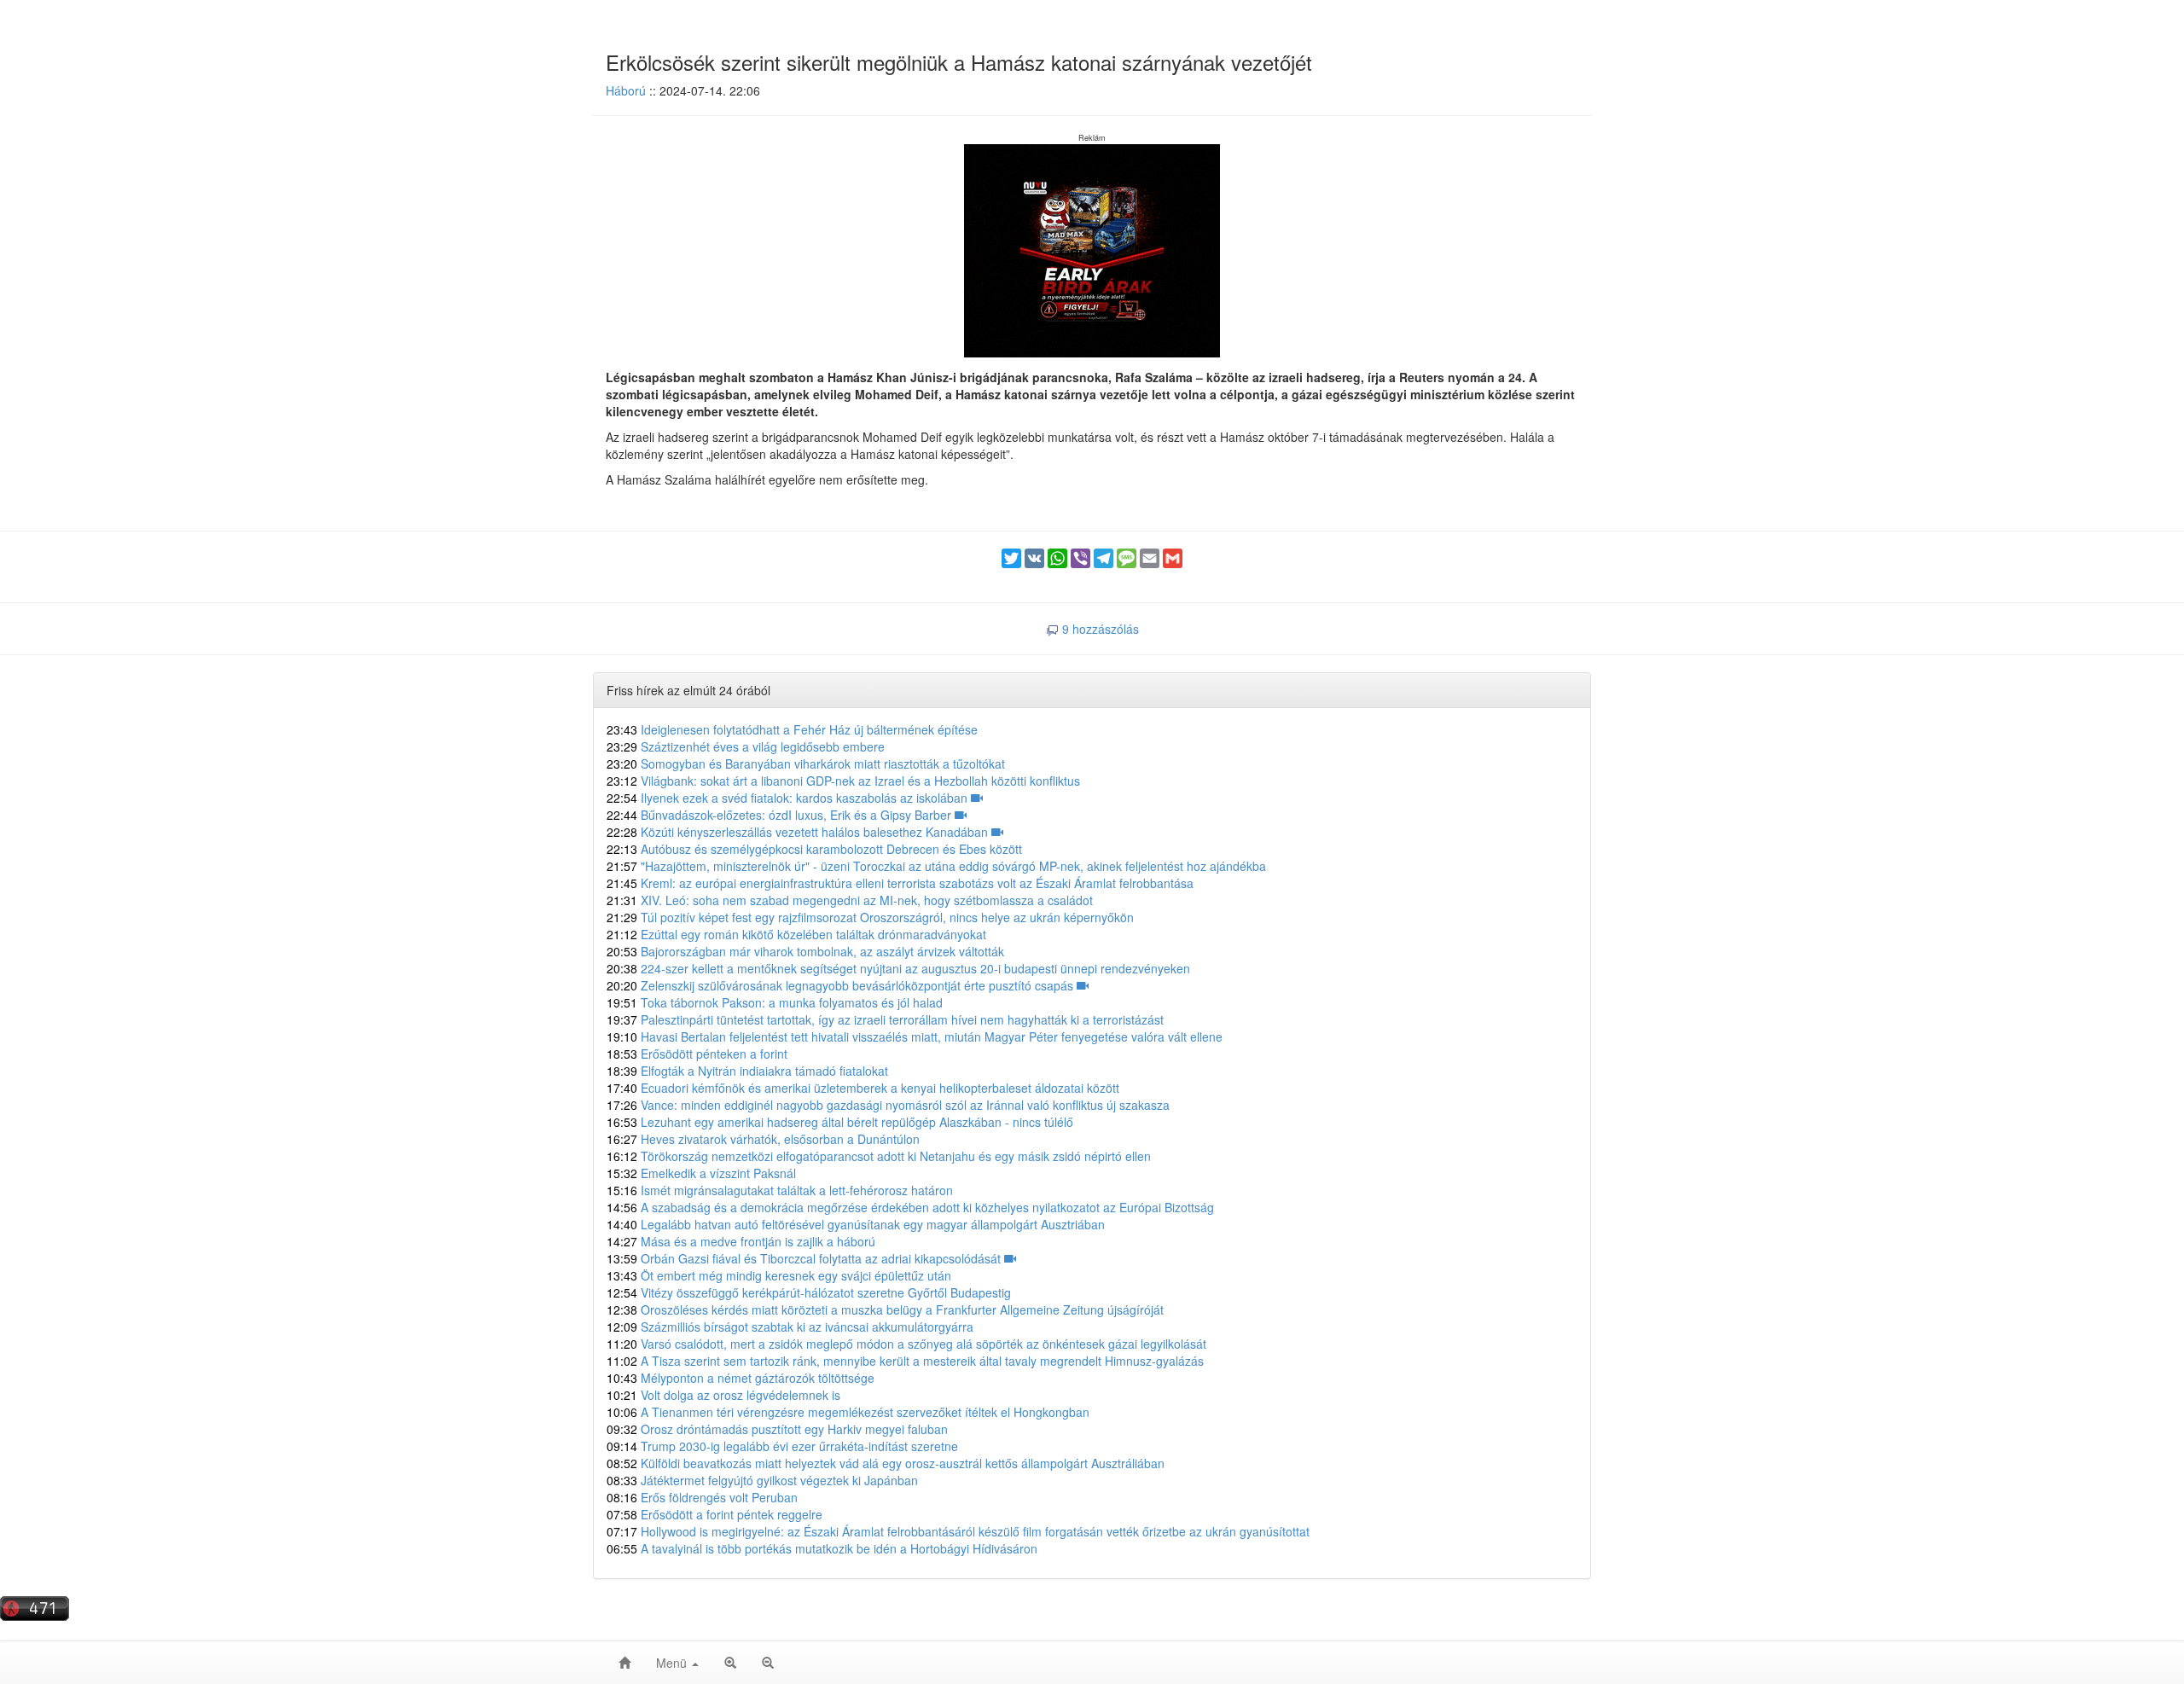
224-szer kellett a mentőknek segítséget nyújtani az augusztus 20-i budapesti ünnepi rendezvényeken (898, 968)
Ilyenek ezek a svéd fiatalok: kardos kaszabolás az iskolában (789, 798)
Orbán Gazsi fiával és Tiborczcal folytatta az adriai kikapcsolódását (805, 1258)
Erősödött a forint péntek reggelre (714, 1514)
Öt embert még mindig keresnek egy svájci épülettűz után (779, 1275)
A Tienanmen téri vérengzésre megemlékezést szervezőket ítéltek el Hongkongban (848, 1412)
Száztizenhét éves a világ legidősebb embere (746, 746)
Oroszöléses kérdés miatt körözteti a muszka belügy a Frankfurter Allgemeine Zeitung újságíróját (885, 1309)
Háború (626, 90)
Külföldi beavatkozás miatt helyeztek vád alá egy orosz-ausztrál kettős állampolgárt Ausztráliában (886, 1463)
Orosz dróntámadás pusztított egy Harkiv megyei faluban (777, 1429)
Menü (673, 1663)
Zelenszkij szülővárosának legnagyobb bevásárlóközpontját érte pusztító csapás (842, 985)
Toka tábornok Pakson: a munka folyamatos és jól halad (775, 1002)
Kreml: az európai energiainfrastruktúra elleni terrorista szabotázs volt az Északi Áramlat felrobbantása (900, 883)
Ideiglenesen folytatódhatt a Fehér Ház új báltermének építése (792, 729)
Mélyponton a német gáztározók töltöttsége (741, 1378)
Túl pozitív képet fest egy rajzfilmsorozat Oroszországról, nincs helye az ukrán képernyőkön (870, 917)
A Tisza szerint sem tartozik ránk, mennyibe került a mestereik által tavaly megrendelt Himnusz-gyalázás (905, 1361)
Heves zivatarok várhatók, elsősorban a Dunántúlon (763, 1139)
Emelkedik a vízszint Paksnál (701, 1173)
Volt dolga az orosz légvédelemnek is (723, 1395)
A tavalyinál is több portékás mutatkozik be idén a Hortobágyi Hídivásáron (822, 1548)
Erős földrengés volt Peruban (702, 1497)
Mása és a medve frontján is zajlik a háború (741, 1241)
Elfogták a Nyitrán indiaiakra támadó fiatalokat (747, 1071)
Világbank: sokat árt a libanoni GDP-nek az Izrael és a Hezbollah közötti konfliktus (843, 781)
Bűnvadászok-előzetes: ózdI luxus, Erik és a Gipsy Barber (781, 815)
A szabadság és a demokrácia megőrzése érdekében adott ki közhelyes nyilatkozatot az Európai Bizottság (910, 1207)
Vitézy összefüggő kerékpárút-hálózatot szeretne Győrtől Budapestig (809, 1292)
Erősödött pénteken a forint (697, 1054)
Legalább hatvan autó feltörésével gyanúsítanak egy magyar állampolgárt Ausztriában (856, 1224)
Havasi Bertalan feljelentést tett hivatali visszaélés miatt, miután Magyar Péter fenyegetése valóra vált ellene (915, 1037)
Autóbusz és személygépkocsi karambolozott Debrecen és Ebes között (814, 849)
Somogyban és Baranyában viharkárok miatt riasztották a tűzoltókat (806, 764)
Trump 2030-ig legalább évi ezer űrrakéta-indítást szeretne (782, 1446)
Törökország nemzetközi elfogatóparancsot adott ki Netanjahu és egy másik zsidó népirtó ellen (879, 1156)
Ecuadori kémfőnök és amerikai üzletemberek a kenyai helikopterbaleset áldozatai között (863, 1088)
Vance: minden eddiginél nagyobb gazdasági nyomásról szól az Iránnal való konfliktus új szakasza (888, 1105)
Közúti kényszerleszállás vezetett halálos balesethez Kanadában (799, 832)
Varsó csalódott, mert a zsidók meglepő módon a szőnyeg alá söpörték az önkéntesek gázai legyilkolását (906, 1344)
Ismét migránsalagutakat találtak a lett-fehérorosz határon (780, 1190)
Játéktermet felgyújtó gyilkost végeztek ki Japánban (762, 1480)
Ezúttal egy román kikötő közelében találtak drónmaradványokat (796, 934)
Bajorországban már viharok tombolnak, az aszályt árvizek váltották (805, 951)
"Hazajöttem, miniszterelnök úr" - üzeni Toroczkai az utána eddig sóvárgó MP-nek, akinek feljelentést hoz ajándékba (936, 866)
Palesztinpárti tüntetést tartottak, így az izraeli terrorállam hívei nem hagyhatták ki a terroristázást (885, 1019)
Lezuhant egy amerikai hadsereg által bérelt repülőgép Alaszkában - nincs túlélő (840, 1122)
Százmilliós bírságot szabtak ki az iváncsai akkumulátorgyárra (790, 1327)
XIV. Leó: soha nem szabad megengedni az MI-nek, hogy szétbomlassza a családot (850, 900)
